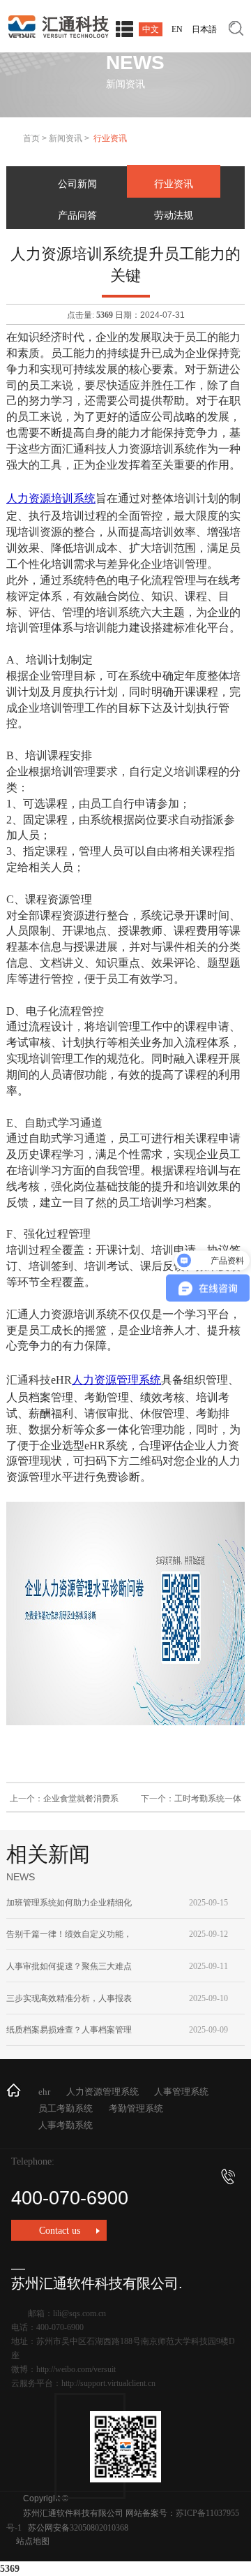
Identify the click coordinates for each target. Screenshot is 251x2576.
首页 (31, 138)
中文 (151, 29)
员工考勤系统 (66, 2108)
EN (177, 29)
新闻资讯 (66, 138)
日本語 (204, 29)
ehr (44, 2092)
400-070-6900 (70, 2198)
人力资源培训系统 (51, 498)
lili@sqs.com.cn (79, 2313)
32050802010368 (99, 2528)
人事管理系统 (181, 2092)
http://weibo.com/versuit (76, 2369)
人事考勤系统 (66, 2125)
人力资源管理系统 (116, 1380)
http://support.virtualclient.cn (108, 2383)
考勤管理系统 (136, 2108)
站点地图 (33, 2541)
